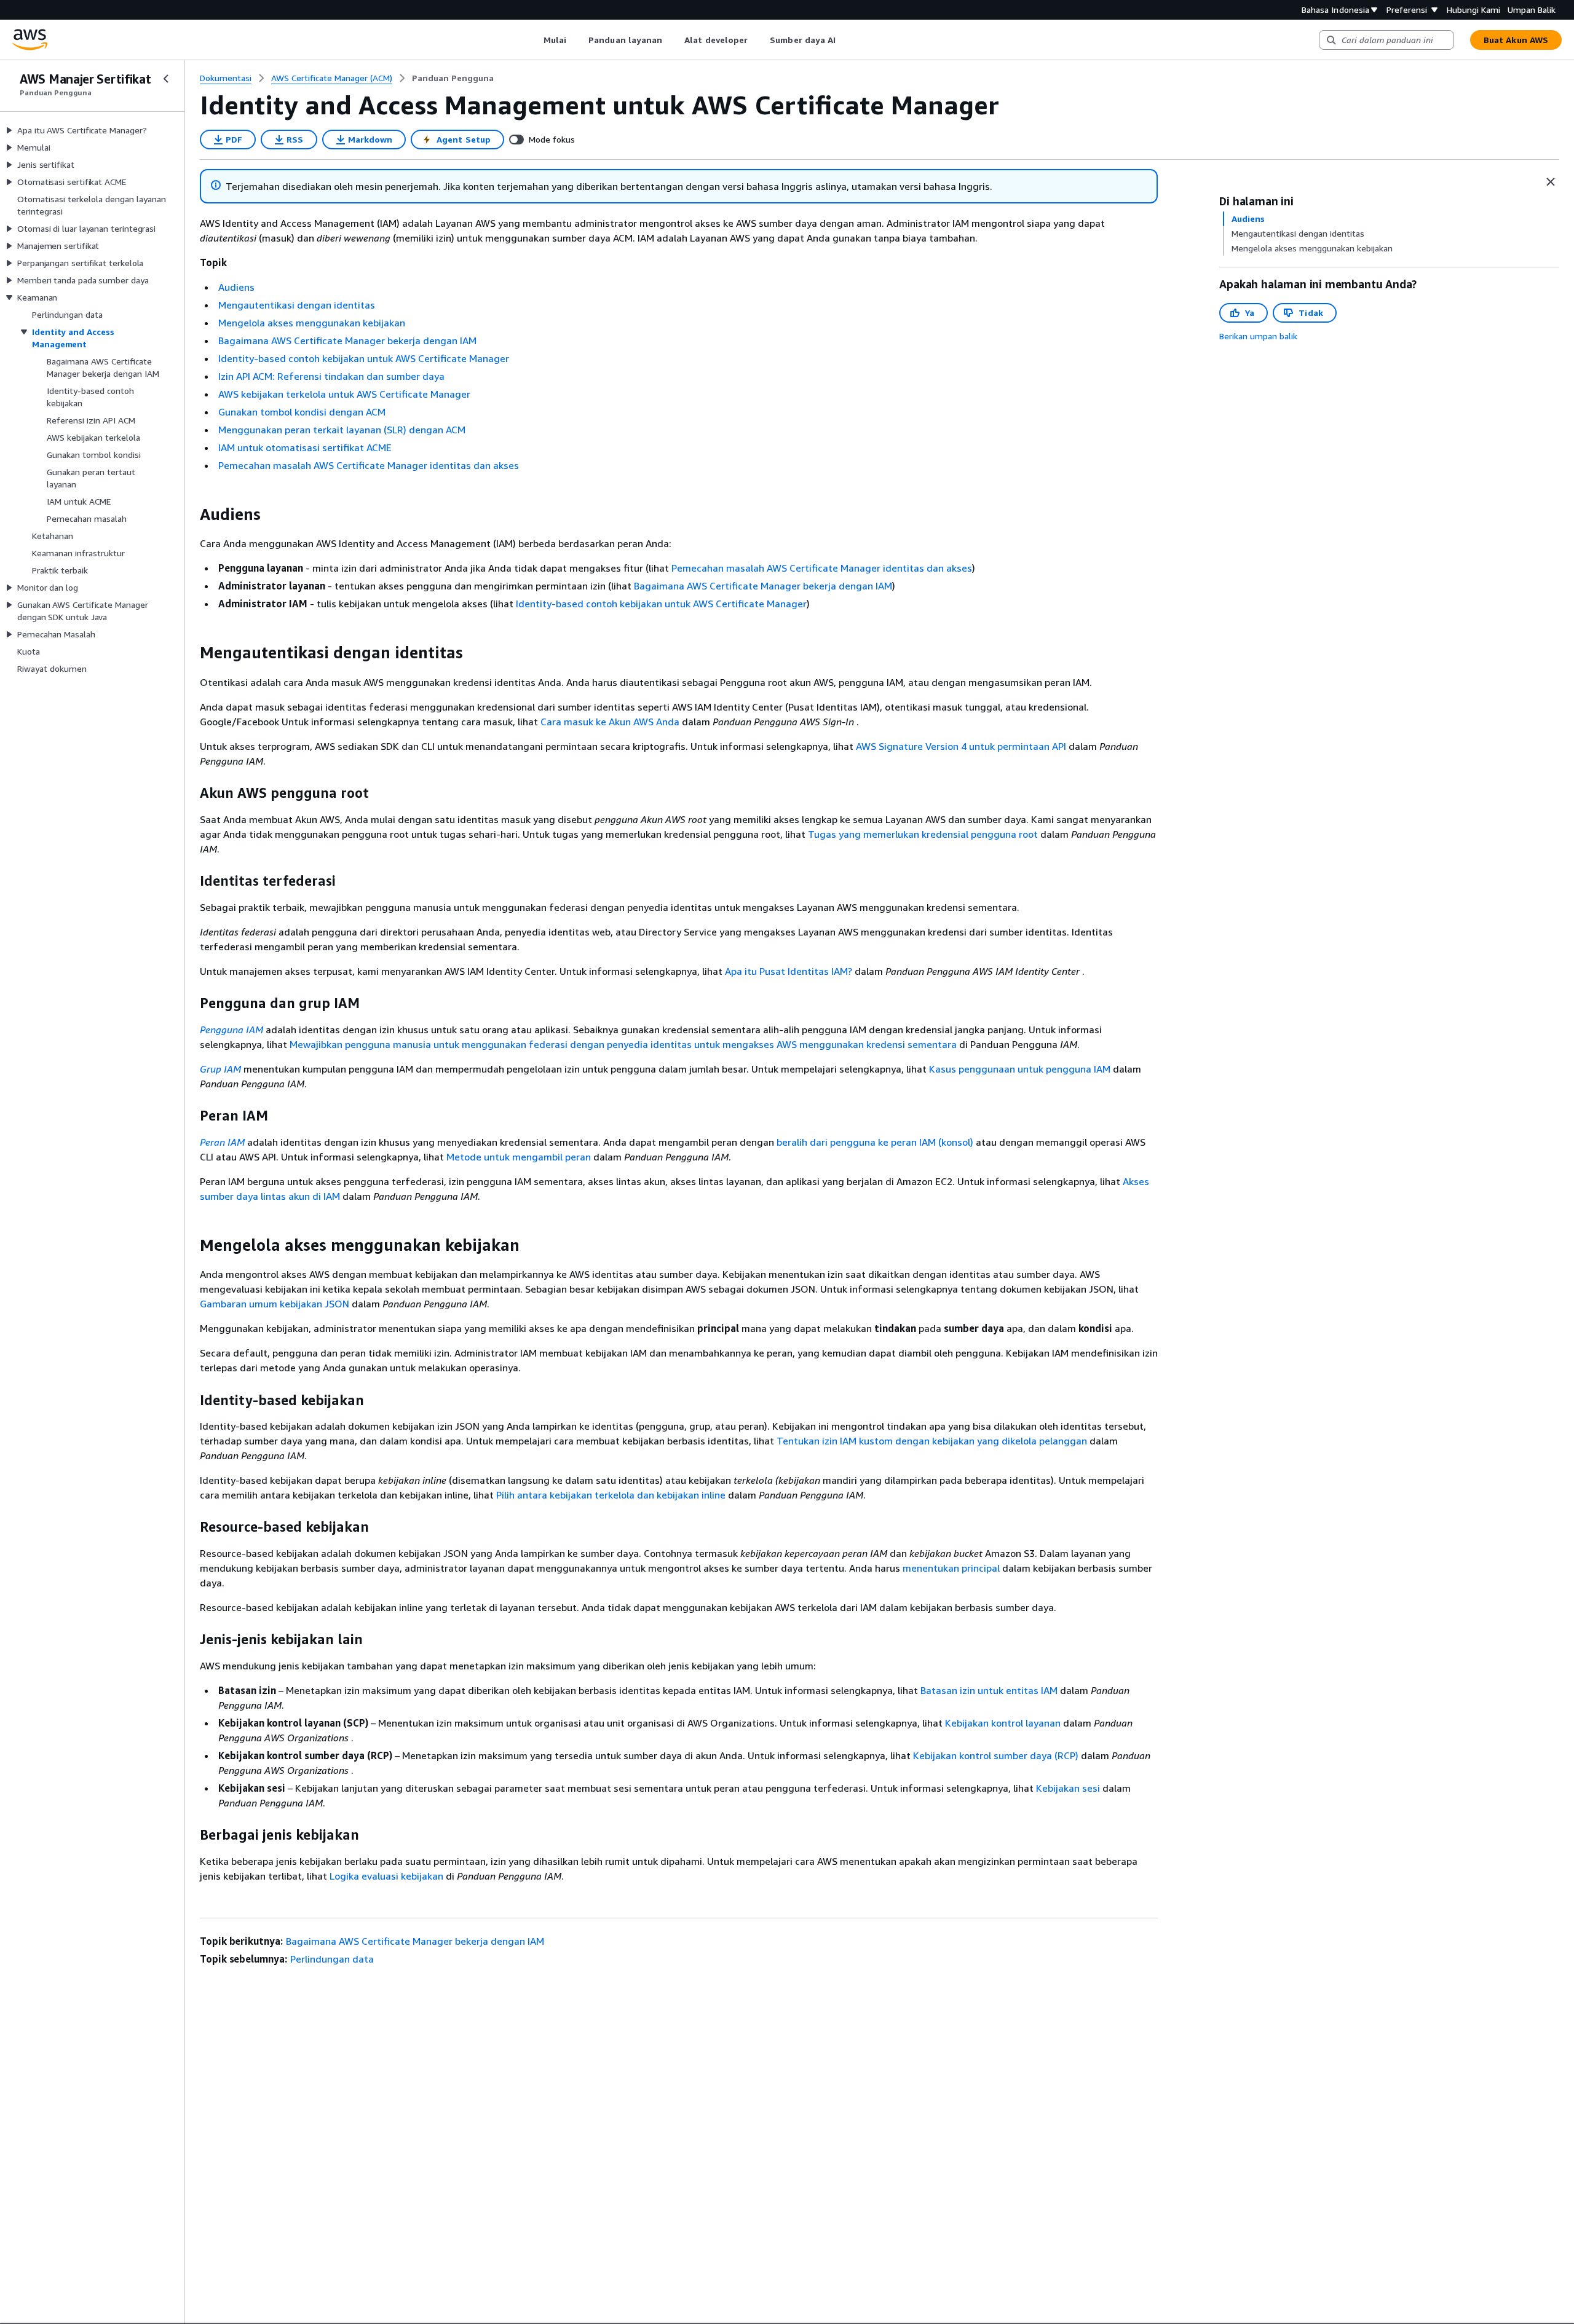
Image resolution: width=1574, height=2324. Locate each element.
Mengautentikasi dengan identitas (297, 305)
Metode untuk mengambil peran (519, 1157)
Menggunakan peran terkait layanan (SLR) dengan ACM (342, 430)
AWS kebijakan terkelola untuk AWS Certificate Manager (344, 394)
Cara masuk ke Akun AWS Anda (610, 722)
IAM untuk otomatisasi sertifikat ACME (305, 447)
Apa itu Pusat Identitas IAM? (789, 971)
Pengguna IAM (231, 1030)
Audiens (236, 287)
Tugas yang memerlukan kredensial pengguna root (923, 834)
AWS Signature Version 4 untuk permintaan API (961, 746)
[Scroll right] (845, 40)
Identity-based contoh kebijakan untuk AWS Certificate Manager (364, 358)
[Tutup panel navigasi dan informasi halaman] (1551, 182)
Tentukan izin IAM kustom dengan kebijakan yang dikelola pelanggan (932, 1441)
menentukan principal (951, 1568)
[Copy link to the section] (190, 514)
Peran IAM (222, 1142)
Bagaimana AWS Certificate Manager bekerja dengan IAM (347, 341)
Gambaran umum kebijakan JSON (275, 1304)
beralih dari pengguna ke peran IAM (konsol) (875, 1142)
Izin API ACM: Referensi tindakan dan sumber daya (331, 376)
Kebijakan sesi (1068, 1788)
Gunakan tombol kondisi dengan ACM (302, 412)
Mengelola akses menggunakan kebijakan (312, 323)
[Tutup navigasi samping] (166, 79)
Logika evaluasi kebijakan (386, 1876)
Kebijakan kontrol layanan (1003, 1723)
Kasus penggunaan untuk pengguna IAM (1020, 1069)
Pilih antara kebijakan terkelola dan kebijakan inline (611, 1495)
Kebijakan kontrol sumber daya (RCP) (996, 1755)
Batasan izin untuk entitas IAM (989, 1690)
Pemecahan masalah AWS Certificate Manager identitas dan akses (369, 465)
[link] (453, 78)
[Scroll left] (534, 40)
